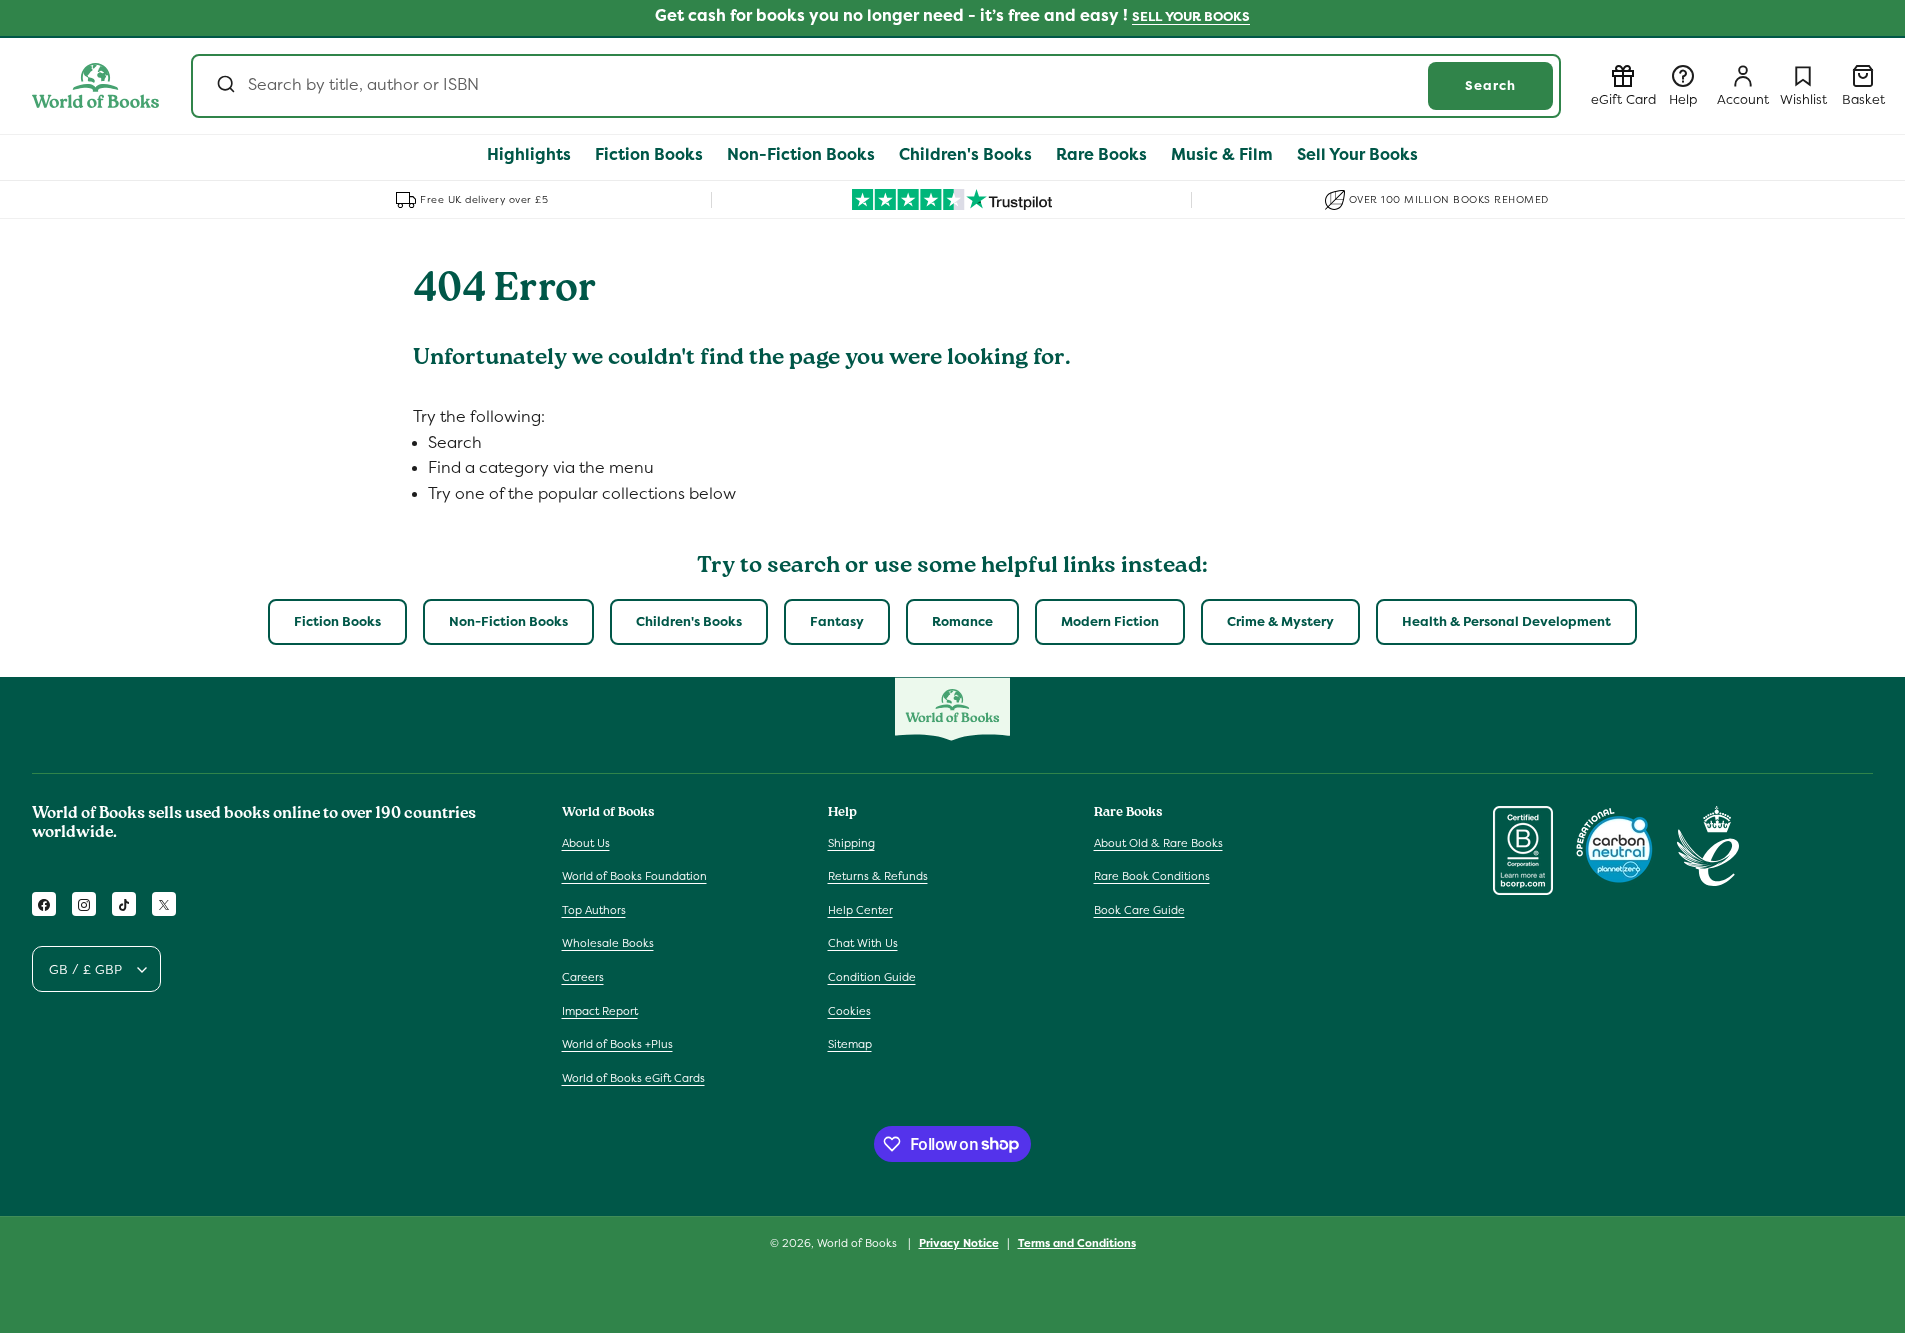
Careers (583, 977)
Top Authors (594, 910)
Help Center (860, 910)
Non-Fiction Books (508, 621)
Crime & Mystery (1280, 621)
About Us (586, 843)
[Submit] (224, 86)
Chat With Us (863, 944)
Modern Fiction (1110, 621)
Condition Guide (872, 977)
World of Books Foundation (634, 876)
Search (1490, 85)
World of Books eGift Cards (633, 1078)
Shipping (851, 843)
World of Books (858, 1243)
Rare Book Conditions (1152, 876)
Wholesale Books (608, 944)
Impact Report (600, 1011)
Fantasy (837, 621)
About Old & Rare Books (1158, 843)
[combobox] (876, 86)
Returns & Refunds (878, 876)
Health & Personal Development (1506, 621)
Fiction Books (337, 621)
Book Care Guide (1139, 910)
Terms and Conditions (1077, 1242)
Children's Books (689, 621)
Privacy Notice (959, 1242)
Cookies (849, 1011)
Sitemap (850, 1044)
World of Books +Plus (617, 1044)
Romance (962, 621)
